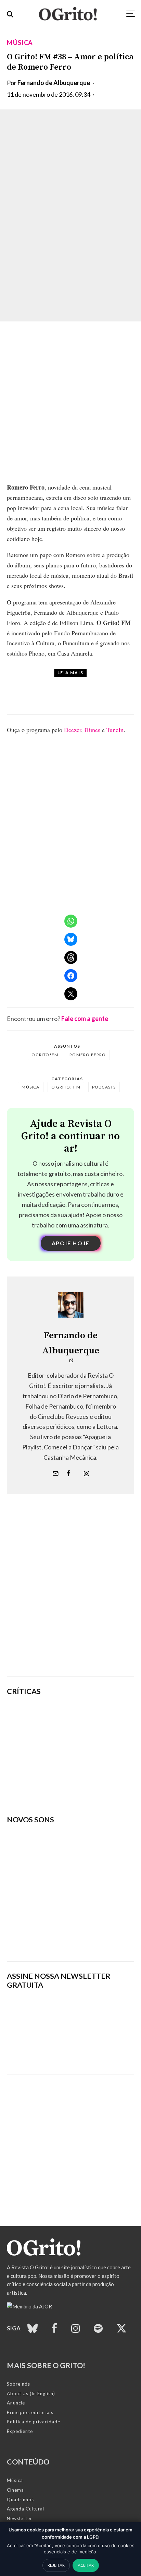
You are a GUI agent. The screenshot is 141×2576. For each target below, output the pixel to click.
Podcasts (104, 1087)
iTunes (92, 730)
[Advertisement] (70, 1596)
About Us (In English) (31, 2393)
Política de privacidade (34, 2422)
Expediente (20, 2431)
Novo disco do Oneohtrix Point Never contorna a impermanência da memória (93, 1784)
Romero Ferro (88, 1055)
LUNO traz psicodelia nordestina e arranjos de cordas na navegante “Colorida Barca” (87, 698)
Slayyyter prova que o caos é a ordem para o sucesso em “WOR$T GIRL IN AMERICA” (93, 1718)
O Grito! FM (66, 1087)
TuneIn (115, 730)
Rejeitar (56, 2565)
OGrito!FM (45, 1055)
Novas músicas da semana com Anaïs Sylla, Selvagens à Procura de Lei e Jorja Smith (69, 1934)
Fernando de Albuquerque (54, 83)
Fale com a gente (85, 1019)
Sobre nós (18, 2384)
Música (20, 43)
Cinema (15, 2490)
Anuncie (16, 2403)
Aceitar (86, 2565)
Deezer (73, 730)
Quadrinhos (20, 2499)
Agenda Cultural (25, 2509)
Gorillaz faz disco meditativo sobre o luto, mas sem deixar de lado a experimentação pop (94, 1751)
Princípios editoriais (30, 2412)
